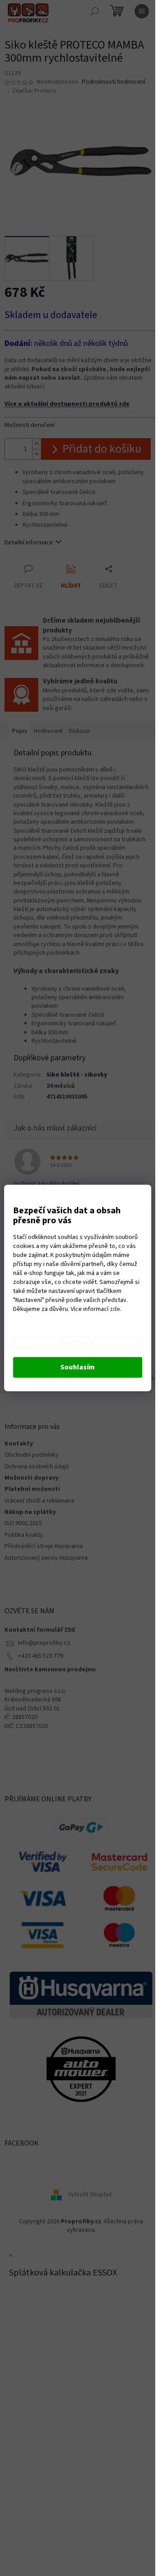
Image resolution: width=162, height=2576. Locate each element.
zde (115, 1310)
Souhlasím (78, 1368)
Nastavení (78, 1342)
